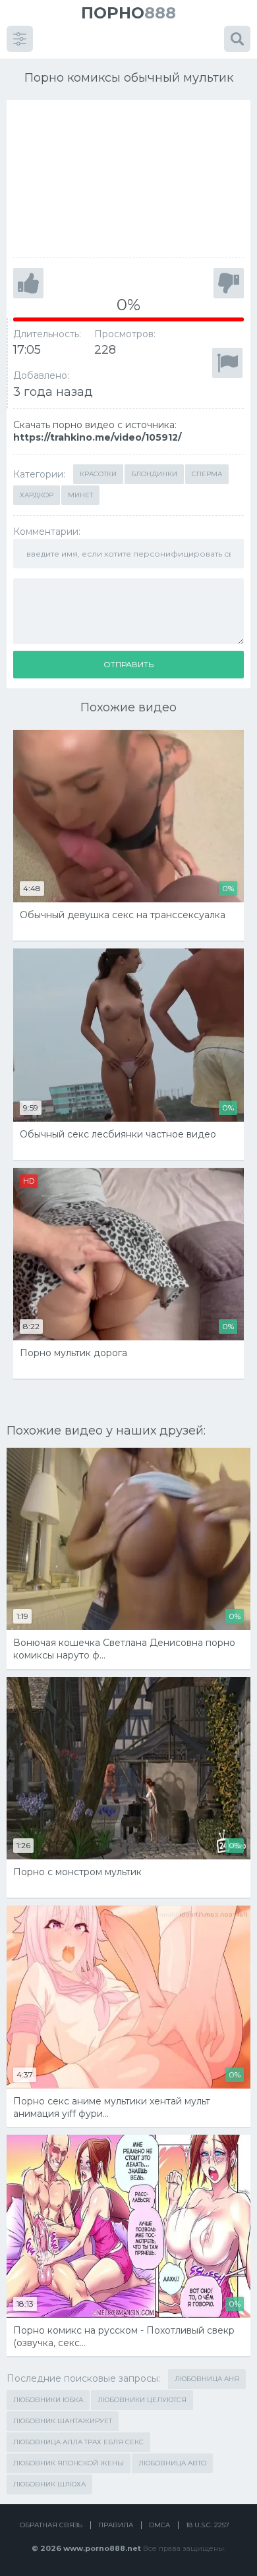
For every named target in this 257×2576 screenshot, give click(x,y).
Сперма (207, 474)
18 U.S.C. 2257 (208, 2525)
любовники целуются (142, 2400)
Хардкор (37, 495)
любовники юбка (48, 2400)
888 (128, 13)
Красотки (98, 474)
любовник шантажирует (63, 2421)
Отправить (128, 664)
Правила (116, 2525)
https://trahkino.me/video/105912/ (97, 437)
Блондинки (154, 474)
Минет (80, 495)
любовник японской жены (69, 2463)
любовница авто (172, 2463)
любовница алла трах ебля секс (78, 2442)
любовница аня (207, 2379)
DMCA (159, 2525)
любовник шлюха (49, 2484)
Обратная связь (51, 2525)
